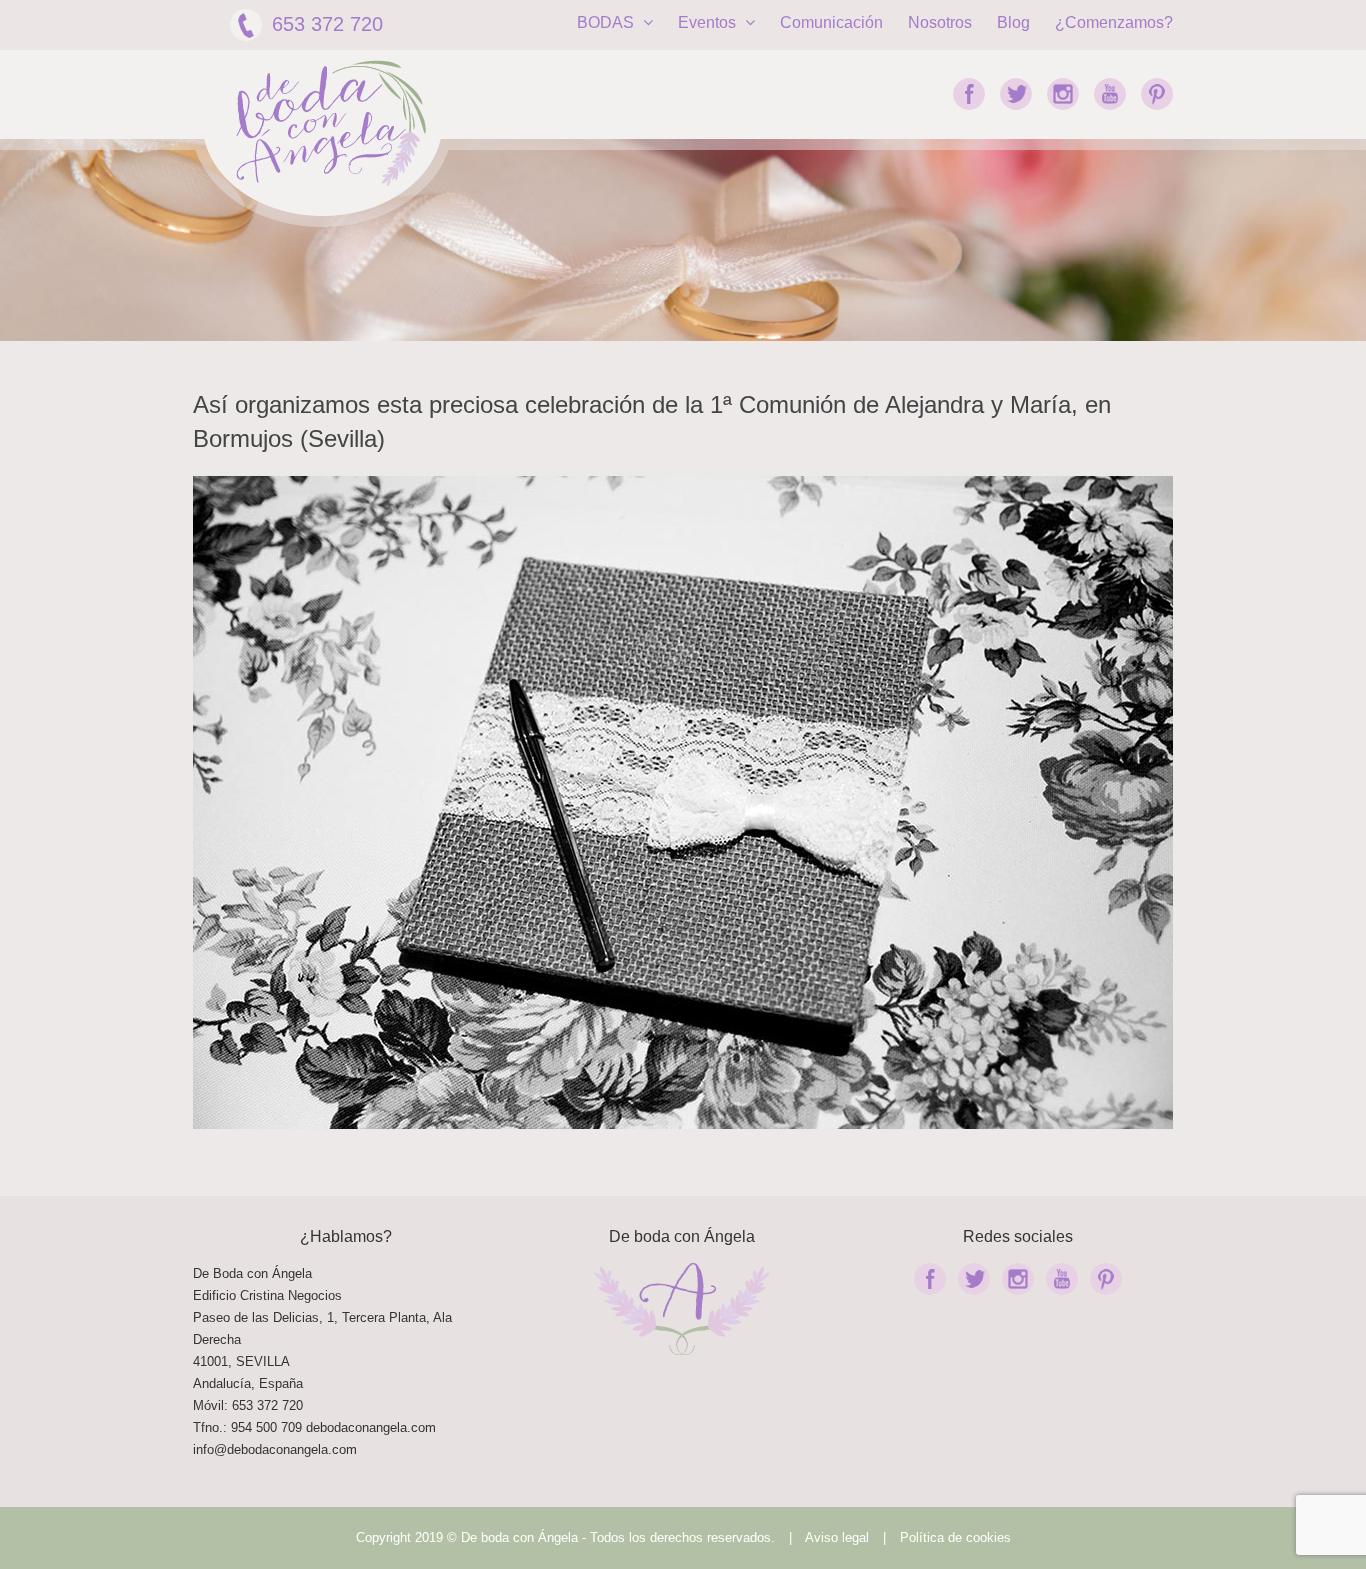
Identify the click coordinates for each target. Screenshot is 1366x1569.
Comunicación (831, 22)
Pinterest (1157, 94)
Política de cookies (955, 1537)
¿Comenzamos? (1114, 22)
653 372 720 (327, 24)
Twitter (1016, 94)
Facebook (969, 94)
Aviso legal (837, 1537)
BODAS (607, 22)
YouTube (1110, 94)
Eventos (709, 22)
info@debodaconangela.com (275, 1449)
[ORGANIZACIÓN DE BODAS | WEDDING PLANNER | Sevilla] (331, 123)
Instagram (1063, 94)
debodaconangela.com (371, 1427)
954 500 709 (266, 1427)
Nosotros (940, 22)
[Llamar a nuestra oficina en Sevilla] (304, 1427)
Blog (1013, 22)
